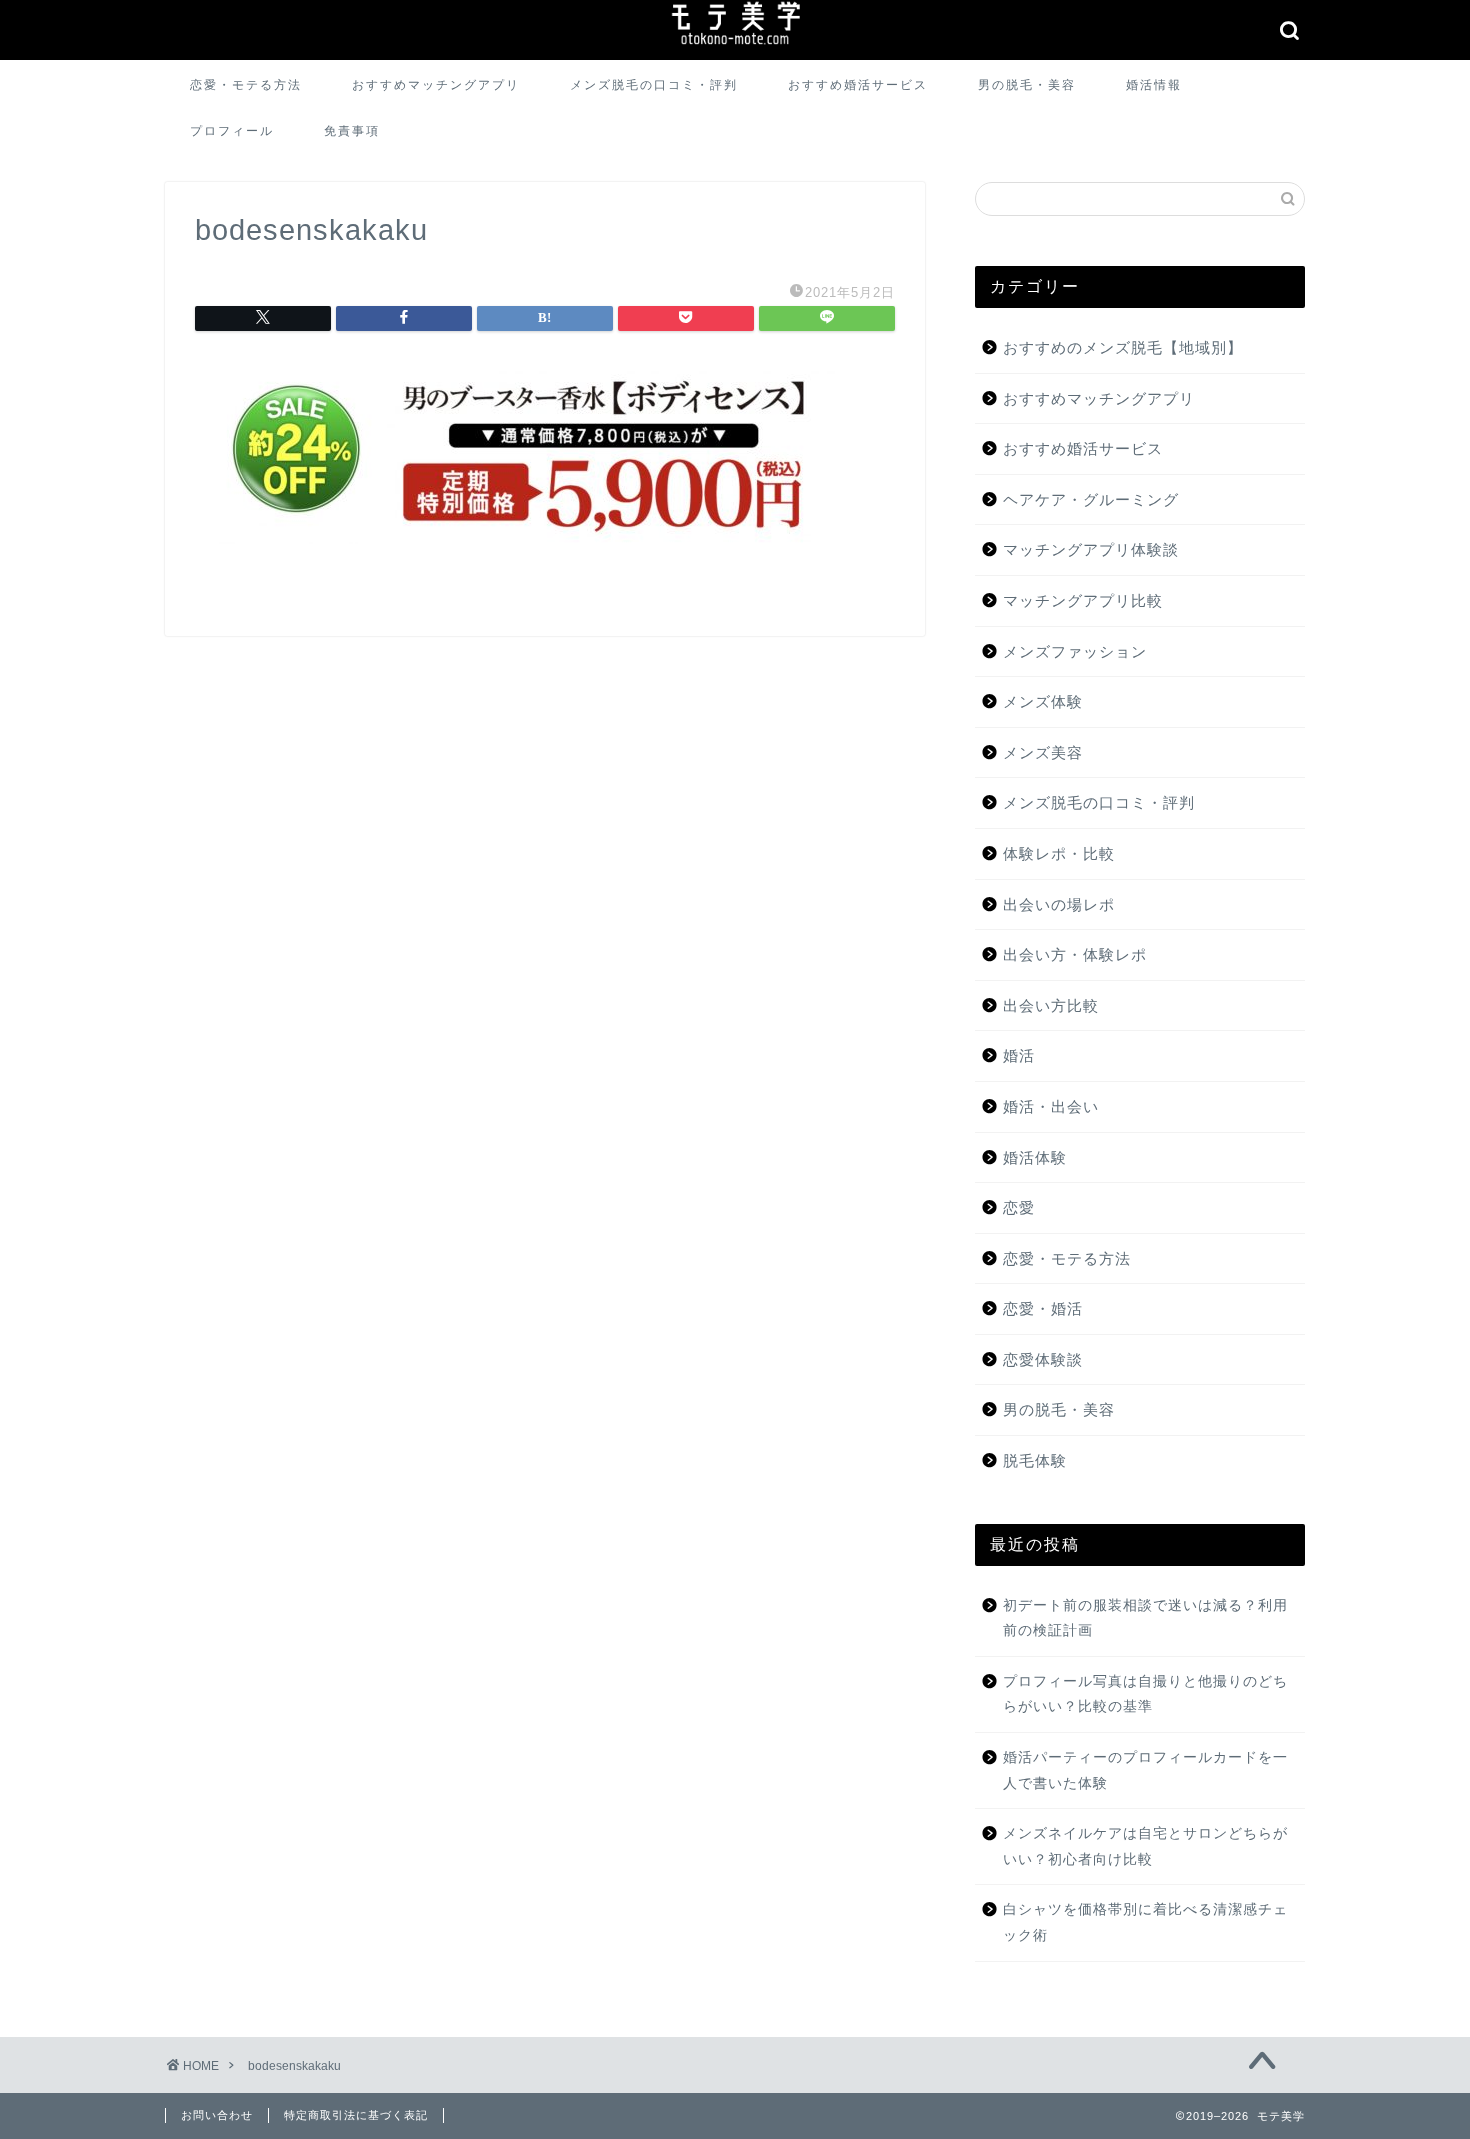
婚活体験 (1035, 1157)
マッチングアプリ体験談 (1091, 549)
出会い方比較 (1051, 1005)
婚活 (1019, 1055)
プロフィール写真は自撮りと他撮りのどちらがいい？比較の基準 (1145, 1694)
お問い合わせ (217, 2115)
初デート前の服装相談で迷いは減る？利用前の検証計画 (1145, 1618)
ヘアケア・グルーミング (1091, 499)
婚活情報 (1154, 84)
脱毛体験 (1035, 1460)
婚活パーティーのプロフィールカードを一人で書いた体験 (1145, 1770)
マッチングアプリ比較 (1083, 600)
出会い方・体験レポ (1075, 954)
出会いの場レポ (1059, 904)
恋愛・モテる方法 (246, 84)
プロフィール (232, 130)
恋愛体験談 (1043, 1359)
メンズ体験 (1043, 701)
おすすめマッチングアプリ (436, 84)
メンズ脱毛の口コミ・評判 (654, 84)
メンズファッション (1075, 651)
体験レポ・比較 (1059, 853)
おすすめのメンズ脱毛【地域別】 (1123, 347)
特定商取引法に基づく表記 (356, 2115)
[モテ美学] (735, 47)
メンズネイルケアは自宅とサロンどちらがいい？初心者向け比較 (1145, 1846)
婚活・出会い (1051, 1106)
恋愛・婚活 (1043, 1308)
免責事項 (352, 130)
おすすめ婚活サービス (858, 84)
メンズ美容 (1043, 752)
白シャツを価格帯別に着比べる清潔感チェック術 (1145, 1922)
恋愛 (1019, 1207)
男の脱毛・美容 (1027, 84)
